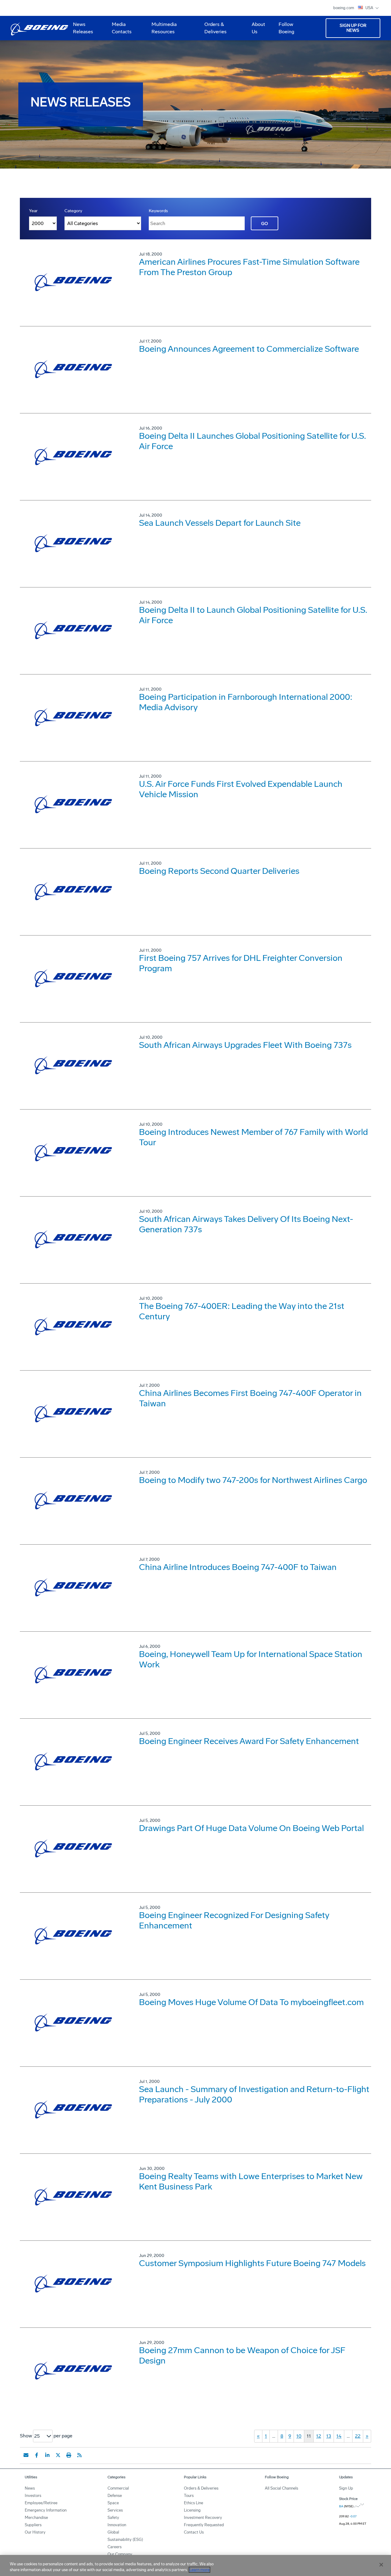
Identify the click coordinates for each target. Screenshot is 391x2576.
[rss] (79, 2455)
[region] (195, 2565)
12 (319, 2436)
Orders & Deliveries (213, 30)
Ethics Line (194, 2503)
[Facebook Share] (37, 2455)
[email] (26, 2455)
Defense (115, 2496)
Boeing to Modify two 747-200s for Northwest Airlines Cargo (253, 1480)
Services (115, 2510)
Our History (35, 2532)
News (30, 2488)
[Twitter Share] (58, 2455)
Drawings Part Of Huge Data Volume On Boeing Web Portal (251, 1828)
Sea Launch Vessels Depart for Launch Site (220, 523)
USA (370, 8)
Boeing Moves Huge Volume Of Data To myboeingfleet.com (251, 2002)
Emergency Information (46, 2510)
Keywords (158, 211)
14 (339, 2436)
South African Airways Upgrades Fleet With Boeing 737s (245, 1045)
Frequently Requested (204, 2525)
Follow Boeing (286, 28)
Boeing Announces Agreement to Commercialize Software (249, 349)
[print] (69, 2455)
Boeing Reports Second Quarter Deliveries (219, 871)
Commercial (118, 2488)
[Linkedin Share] (47, 2455)
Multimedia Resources (162, 30)
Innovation (117, 2525)
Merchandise (36, 2518)
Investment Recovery (203, 2518)
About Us (256, 30)
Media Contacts (122, 28)
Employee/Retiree (41, 2503)
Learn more (199, 2570)
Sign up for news (353, 28)
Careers (115, 2547)
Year (33, 211)
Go (265, 224)
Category (73, 211)
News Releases (83, 28)
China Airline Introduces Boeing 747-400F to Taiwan (238, 1567)
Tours (189, 2496)
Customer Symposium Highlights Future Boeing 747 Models (252, 2263)
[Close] (381, 2565)
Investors (33, 2496)
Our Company (120, 2554)
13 (329, 2436)
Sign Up (346, 2488)
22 (358, 2436)
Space (113, 2503)
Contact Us (194, 2532)
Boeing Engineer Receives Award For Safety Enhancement (249, 1741)
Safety (113, 2518)
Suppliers (33, 2525)
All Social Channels (281, 2488)
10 (299, 2436)
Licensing (192, 2510)
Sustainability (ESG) (125, 2540)
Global (113, 2532)
